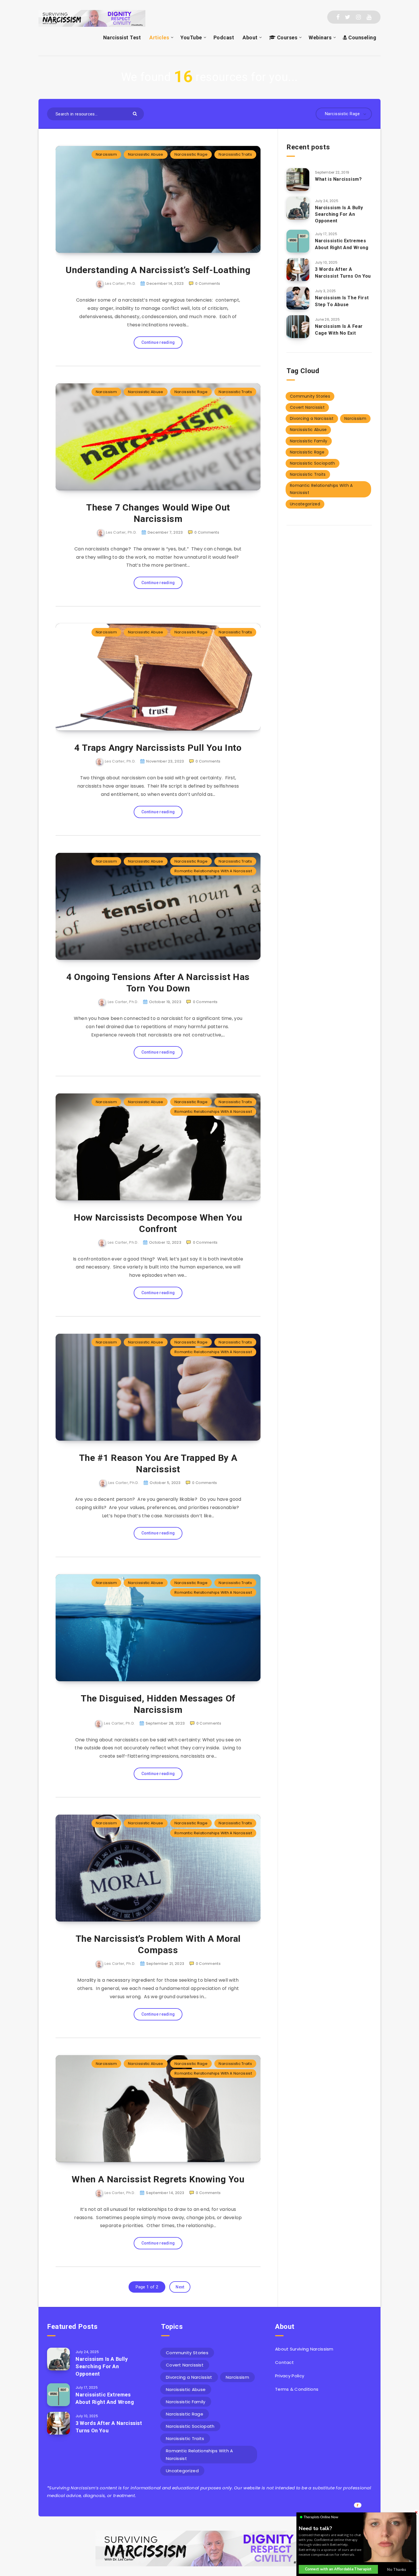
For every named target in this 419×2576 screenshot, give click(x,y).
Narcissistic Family (309, 441)
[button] (317, 2528)
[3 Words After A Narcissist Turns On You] (298, 270)
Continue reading (158, 342)
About (250, 37)
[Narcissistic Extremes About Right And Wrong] (298, 241)
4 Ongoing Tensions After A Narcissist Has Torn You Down (158, 983)
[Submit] (136, 113)
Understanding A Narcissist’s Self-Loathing (158, 270)
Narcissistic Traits (235, 154)
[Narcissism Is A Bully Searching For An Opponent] (298, 208)
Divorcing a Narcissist (312, 418)
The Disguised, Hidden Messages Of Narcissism (158, 1704)
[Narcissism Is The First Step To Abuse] (298, 298)
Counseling (362, 37)
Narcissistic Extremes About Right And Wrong (342, 244)
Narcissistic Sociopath (313, 463)
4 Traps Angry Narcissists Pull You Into (158, 748)
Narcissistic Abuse (146, 154)
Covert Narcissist (307, 407)
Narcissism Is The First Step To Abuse (342, 301)
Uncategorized (305, 504)
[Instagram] (358, 17)
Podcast (224, 37)
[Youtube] (369, 17)
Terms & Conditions (297, 2389)
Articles (159, 37)
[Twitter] (348, 17)
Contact (284, 2362)
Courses (286, 37)
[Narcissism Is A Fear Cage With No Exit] (298, 327)
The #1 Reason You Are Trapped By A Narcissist (158, 1463)
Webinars (320, 37)
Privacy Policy (290, 2376)
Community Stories (310, 396)
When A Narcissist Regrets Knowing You (158, 2179)
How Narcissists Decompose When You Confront (158, 1223)
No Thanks (396, 2569)
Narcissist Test (122, 37)
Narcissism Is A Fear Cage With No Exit (339, 330)
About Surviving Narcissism (304, 2349)
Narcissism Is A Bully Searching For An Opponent (339, 214)
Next (180, 2287)
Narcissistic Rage (191, 154)
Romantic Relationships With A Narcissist (213, 871)
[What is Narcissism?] (298, 180)
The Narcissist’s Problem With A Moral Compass (158, 1944)
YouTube (191, 37)
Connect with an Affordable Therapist (338, 2569)
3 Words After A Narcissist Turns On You (343, 273)
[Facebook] (338, 17)
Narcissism (106, 154)
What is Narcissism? (338, 179)
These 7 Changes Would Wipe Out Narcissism (158, 513)
